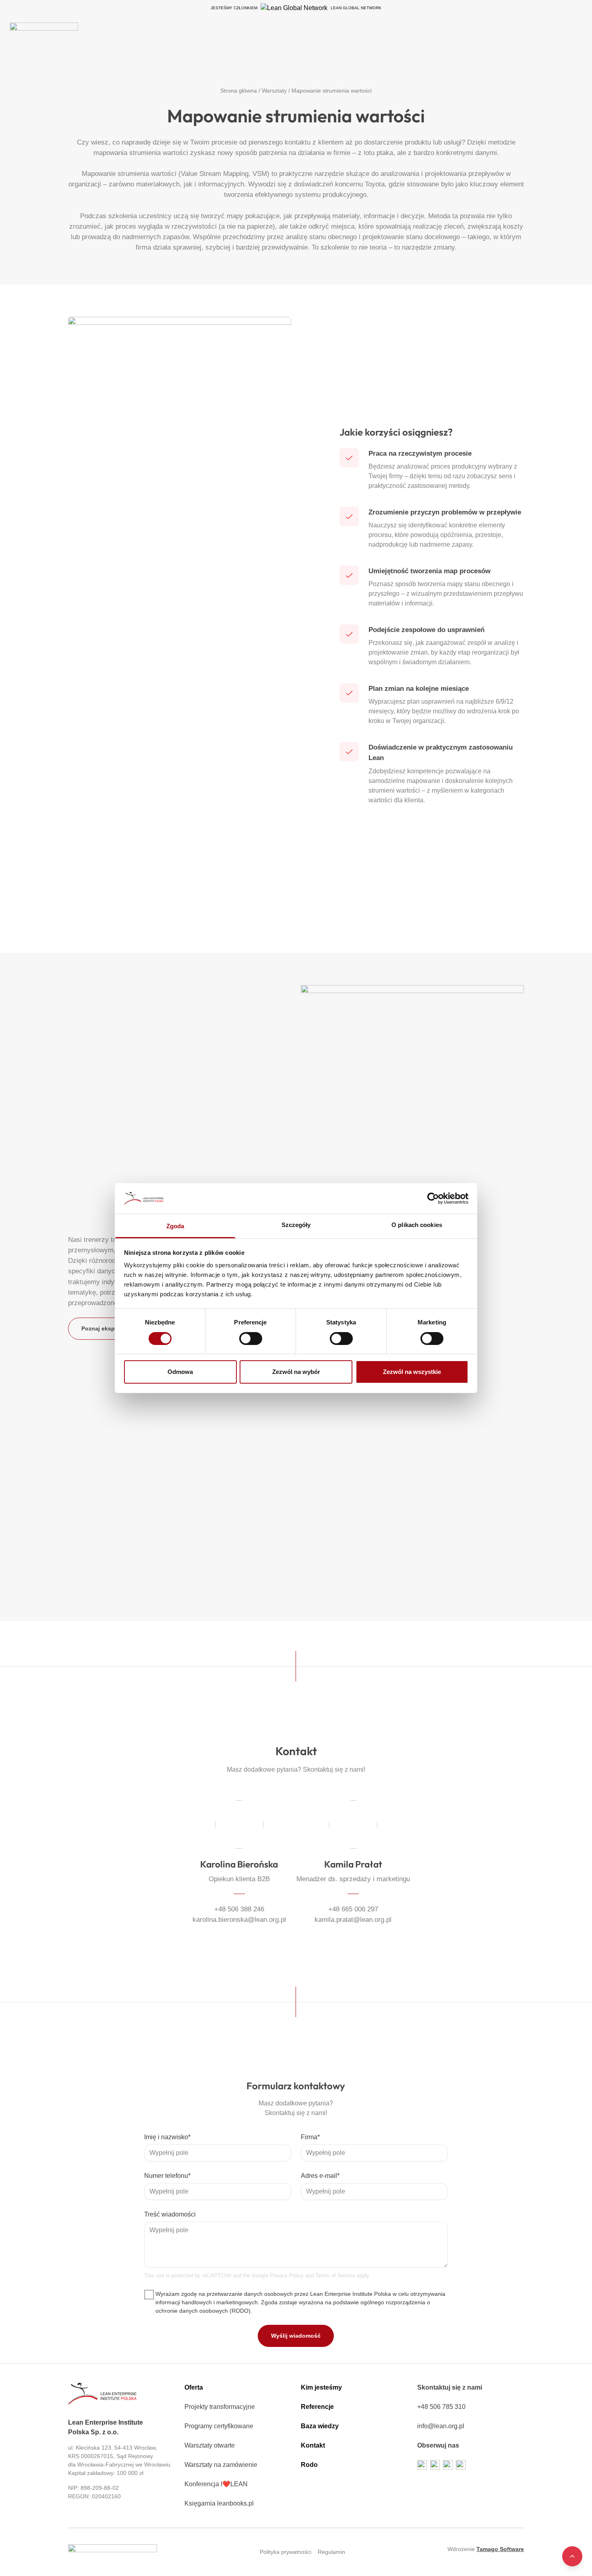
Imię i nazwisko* (167, 2137)
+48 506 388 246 (239, 1909)
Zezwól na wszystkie (412, 1372)
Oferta (194, 2387)
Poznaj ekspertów (106, 1328)
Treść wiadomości (170, 2214)
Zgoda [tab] (175, 1226)
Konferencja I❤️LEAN (216, 2484)
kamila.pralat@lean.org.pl (353, 1919)
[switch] (251, 1339)
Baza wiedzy (320, 2426)
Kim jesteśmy (321, 2387)
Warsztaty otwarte (210, 2445)
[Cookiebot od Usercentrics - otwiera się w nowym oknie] (433, 1198)
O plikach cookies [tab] (417, 1225)
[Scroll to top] (572, 2556)
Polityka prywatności (286, 2552)
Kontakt (313, 2445)
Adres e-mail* (320, 2176)
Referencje (317, 2407)
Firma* (310, 2137)
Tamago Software (500, 2549)
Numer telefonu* (167, 2176)
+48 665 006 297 (353, 1909)
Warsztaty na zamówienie (221, 2465)
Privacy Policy (287, 2275)
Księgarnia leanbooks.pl (219, 2503)
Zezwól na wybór (296, 1372)
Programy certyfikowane (219, 2426)
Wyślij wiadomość (296, 2336)
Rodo (309, 2465)
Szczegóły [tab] (296, 1225)
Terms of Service (335, 2275)
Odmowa (180, 1372)
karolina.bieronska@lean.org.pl (239, 1919)
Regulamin (331, 2552)
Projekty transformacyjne (220, 2407)
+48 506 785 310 (441, 2407)
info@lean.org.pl (441, 2426)
